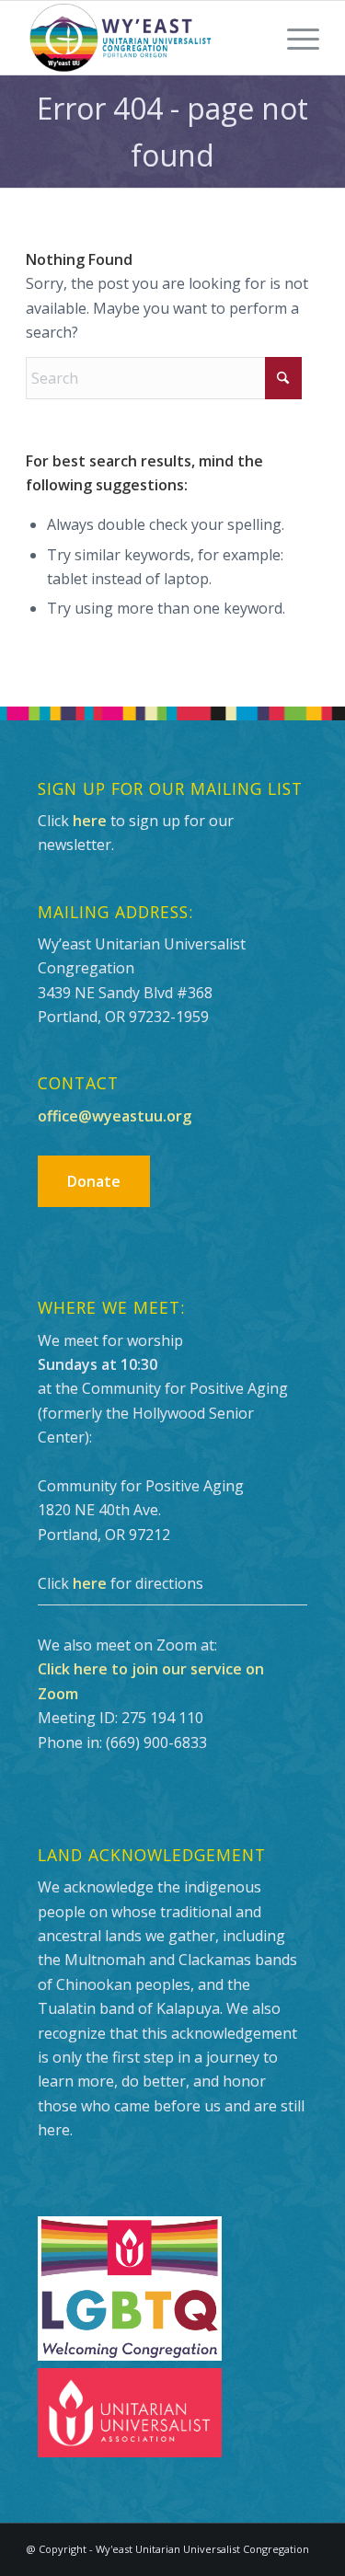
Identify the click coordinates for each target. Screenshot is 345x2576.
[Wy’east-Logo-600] (143, 38)
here (90, 821)
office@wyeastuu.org (115, 1116)
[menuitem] (294, 38)
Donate (94, 1181)
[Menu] (294, 38)
